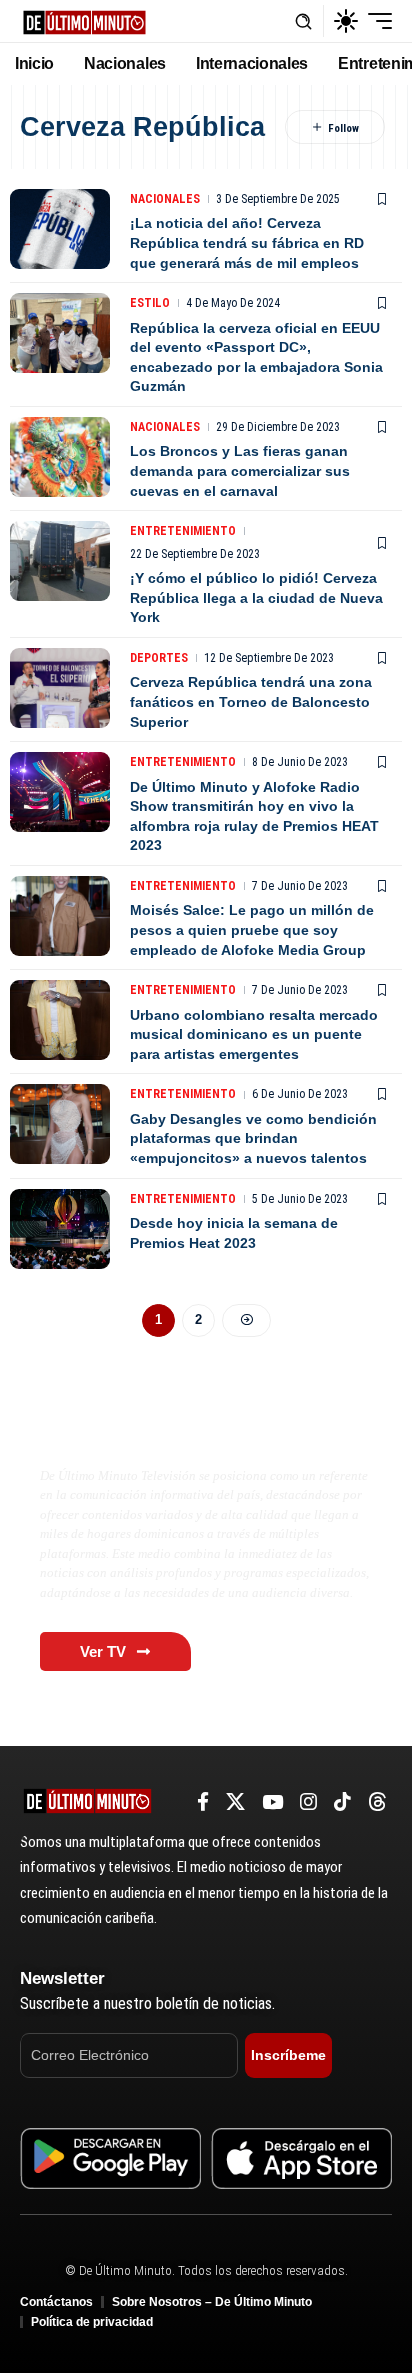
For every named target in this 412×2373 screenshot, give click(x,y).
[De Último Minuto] (84, 20)
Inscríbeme (288, 2055)
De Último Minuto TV (136, 1433)
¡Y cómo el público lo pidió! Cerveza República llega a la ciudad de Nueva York (256, 597)
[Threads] (377, 1802)
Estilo (150, 303)
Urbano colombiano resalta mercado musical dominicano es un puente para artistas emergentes (254, 1034)
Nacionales (165, 199)
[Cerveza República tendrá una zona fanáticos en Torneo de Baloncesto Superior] (60, 688)
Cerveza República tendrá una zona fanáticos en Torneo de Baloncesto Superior (251, 701)
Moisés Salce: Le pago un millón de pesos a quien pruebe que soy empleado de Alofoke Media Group (252, 929)
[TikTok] (342, 1802)
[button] (303, 21)
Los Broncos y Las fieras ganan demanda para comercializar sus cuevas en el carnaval (240, 470)
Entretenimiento (183, 531)
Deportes (159, 658)
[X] (235, 1802)
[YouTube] (272, 1802)
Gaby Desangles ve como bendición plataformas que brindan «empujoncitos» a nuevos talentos (253, 1138)
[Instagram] (308, 1802)
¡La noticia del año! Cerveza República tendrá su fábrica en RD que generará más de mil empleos (247, 242)
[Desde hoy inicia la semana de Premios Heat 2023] (60, 1229)
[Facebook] (203, 1802)
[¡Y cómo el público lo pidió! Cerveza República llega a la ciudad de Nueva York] (60, 561)
